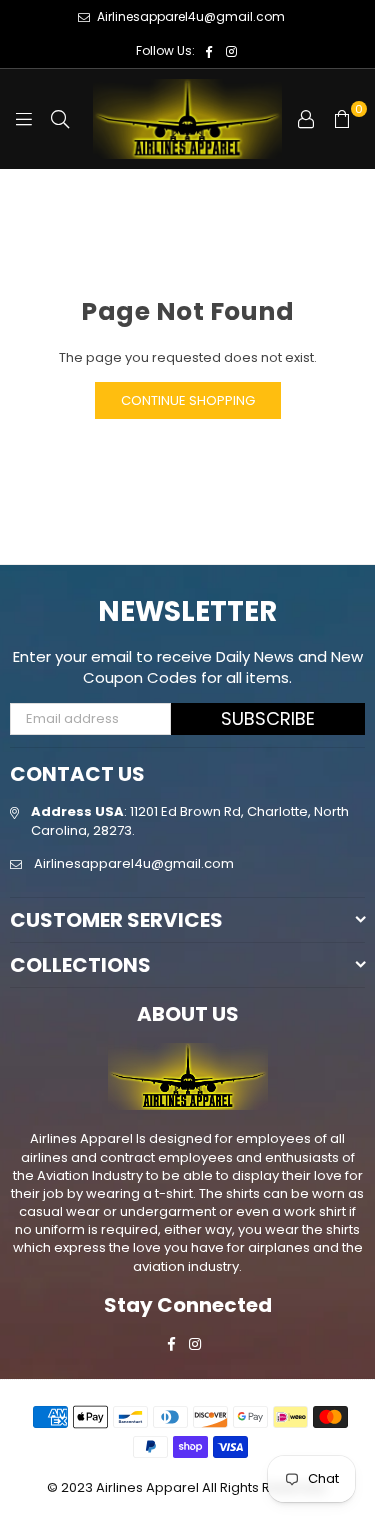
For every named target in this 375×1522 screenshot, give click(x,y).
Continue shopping (188, 400)
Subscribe (268, 718)
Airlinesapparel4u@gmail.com (189, 16)
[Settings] (306, 119)
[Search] (60, 119)
